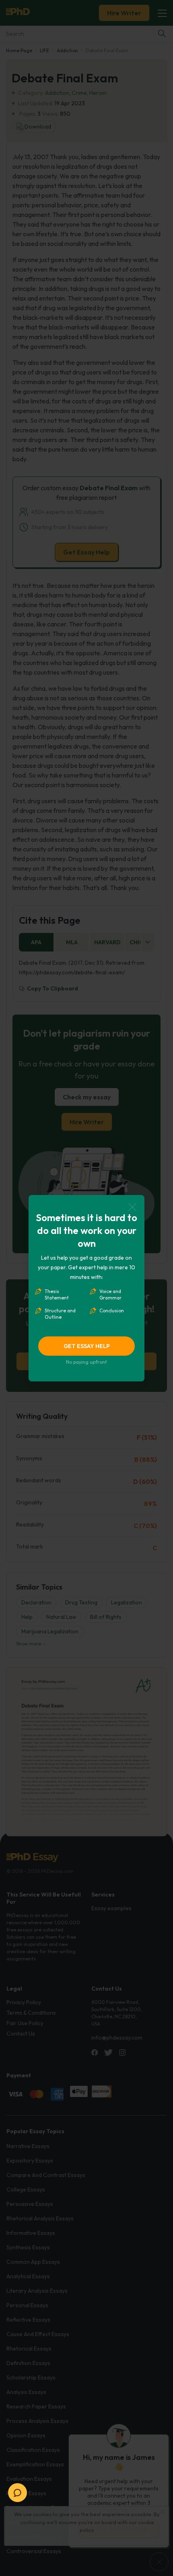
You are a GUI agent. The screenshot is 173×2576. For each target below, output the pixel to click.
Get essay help (87, 1346)
